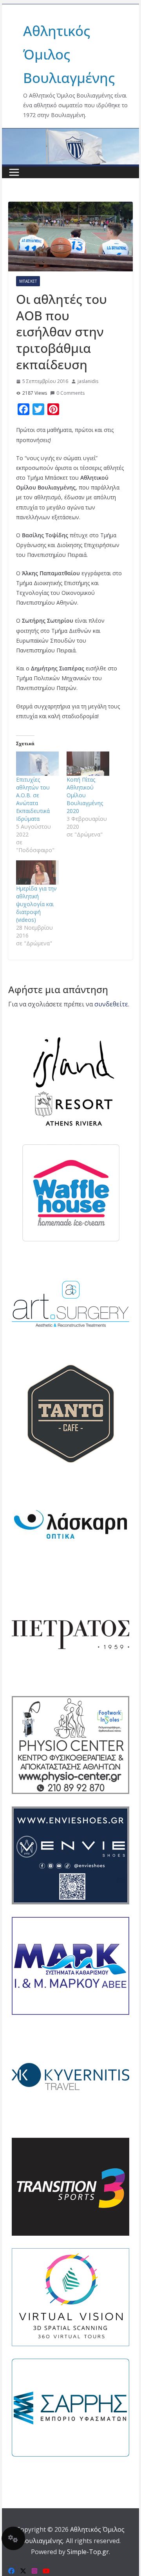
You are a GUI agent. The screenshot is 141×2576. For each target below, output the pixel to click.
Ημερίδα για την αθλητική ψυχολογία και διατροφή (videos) (36, 904)
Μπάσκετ (28, 281)
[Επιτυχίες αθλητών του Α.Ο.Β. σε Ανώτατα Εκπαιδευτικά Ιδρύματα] (37, 764)
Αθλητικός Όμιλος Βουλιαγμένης (69, 54)
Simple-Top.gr (88, 2552)
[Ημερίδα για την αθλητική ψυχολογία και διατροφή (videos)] (37, 873)
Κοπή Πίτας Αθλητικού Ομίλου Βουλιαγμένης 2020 (85, 795)
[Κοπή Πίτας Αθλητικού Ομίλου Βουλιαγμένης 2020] (88, 764)
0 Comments (70, 393)
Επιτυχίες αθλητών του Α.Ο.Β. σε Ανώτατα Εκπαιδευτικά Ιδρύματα (33, 799)
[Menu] (14, 172)
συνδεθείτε (111, 1004)
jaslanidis (88, 381)
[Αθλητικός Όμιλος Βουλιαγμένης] (70, 134)
